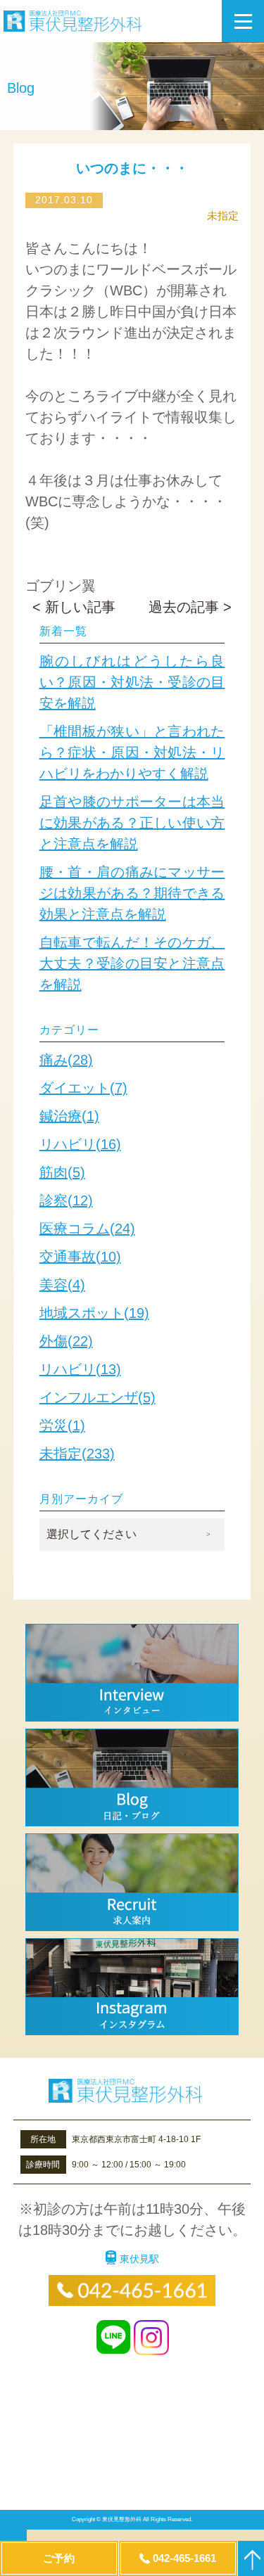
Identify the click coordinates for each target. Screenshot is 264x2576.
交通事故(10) (80, 1257)
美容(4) (62, 1285)
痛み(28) (66, 1060)
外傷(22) (66, 1341)
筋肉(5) (62, 1172)
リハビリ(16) (80, 1144)
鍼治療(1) (69, 1116)
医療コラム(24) (87, 1229)
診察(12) (66, 1200)
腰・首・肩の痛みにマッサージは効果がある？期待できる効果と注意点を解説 (132, 893)
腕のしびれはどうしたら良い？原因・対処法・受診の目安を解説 (132, 682)
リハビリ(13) (80, 1369)
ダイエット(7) (83, 1088)
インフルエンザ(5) (98, 1397)
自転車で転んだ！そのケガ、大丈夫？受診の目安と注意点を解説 (132, 963)
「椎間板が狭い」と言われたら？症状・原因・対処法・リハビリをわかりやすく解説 (132, 752)
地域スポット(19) (94, 1313)
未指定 (223, 216)
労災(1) (62, 1425)
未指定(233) (77, 1454)
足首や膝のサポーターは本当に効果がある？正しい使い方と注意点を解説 (132, 823)
